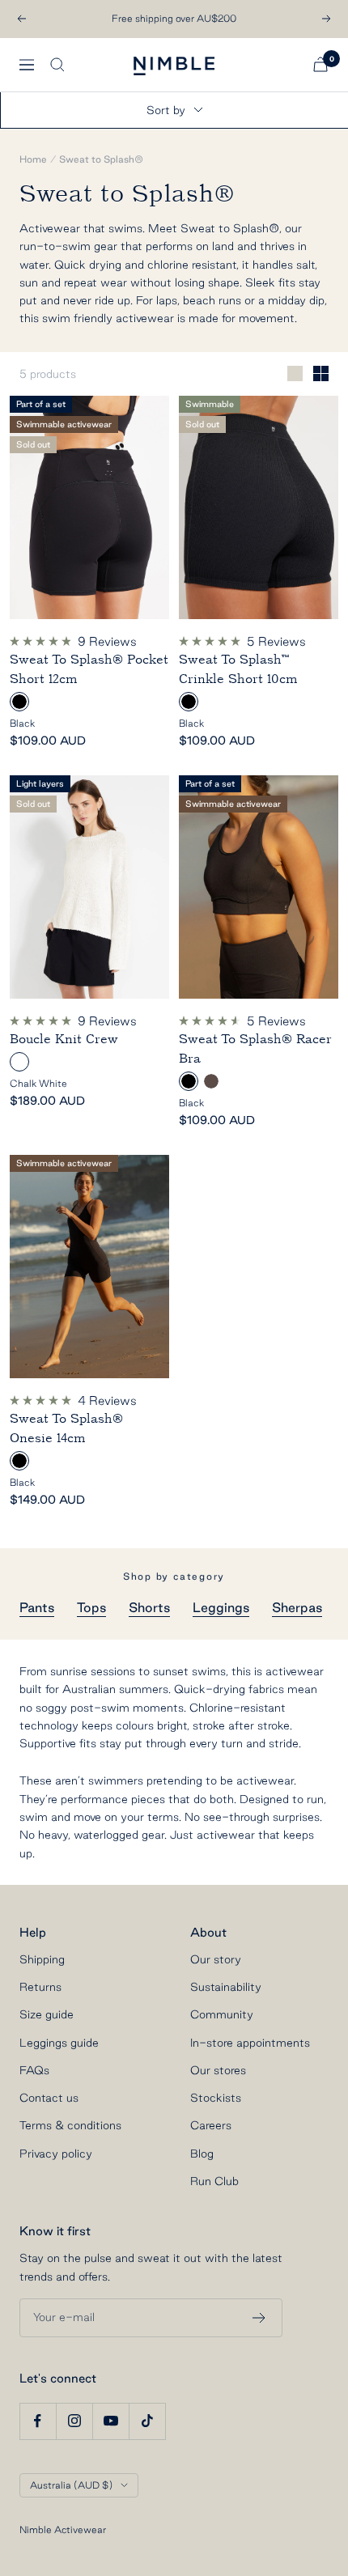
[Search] (57, 65)
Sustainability (226, 1987)
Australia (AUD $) (71, 2485)
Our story (216, 1959)
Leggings (221, 1607)
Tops (91, 1607)
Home (33, 159)
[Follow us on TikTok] (147, 2421)
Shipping (42, 1959)
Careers (211, 2125)
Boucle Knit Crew (64, 1039)
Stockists (216, 2098)
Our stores (218, 2070)
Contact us (49, 2098)
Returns (40, 1987)
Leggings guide (59, 2043)
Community (222, 2014)
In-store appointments (250, 2043)
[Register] (259, 2318)
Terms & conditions (70, 2125)
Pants (37, 1607)
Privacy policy (56, 2154)
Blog (202, 2154)
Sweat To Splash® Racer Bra (255, 1049)
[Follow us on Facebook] (38, 2421)
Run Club (214, 2181)
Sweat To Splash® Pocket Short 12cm (89, 669)
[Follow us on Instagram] (74, 2421)
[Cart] (320, 64)
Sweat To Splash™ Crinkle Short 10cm (238, 669)
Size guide (47, 2014)
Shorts (149, 1607)
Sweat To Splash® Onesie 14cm (66, 1428)
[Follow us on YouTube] (110, 2421)
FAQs (34, 2070)
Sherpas (297, 1607)
